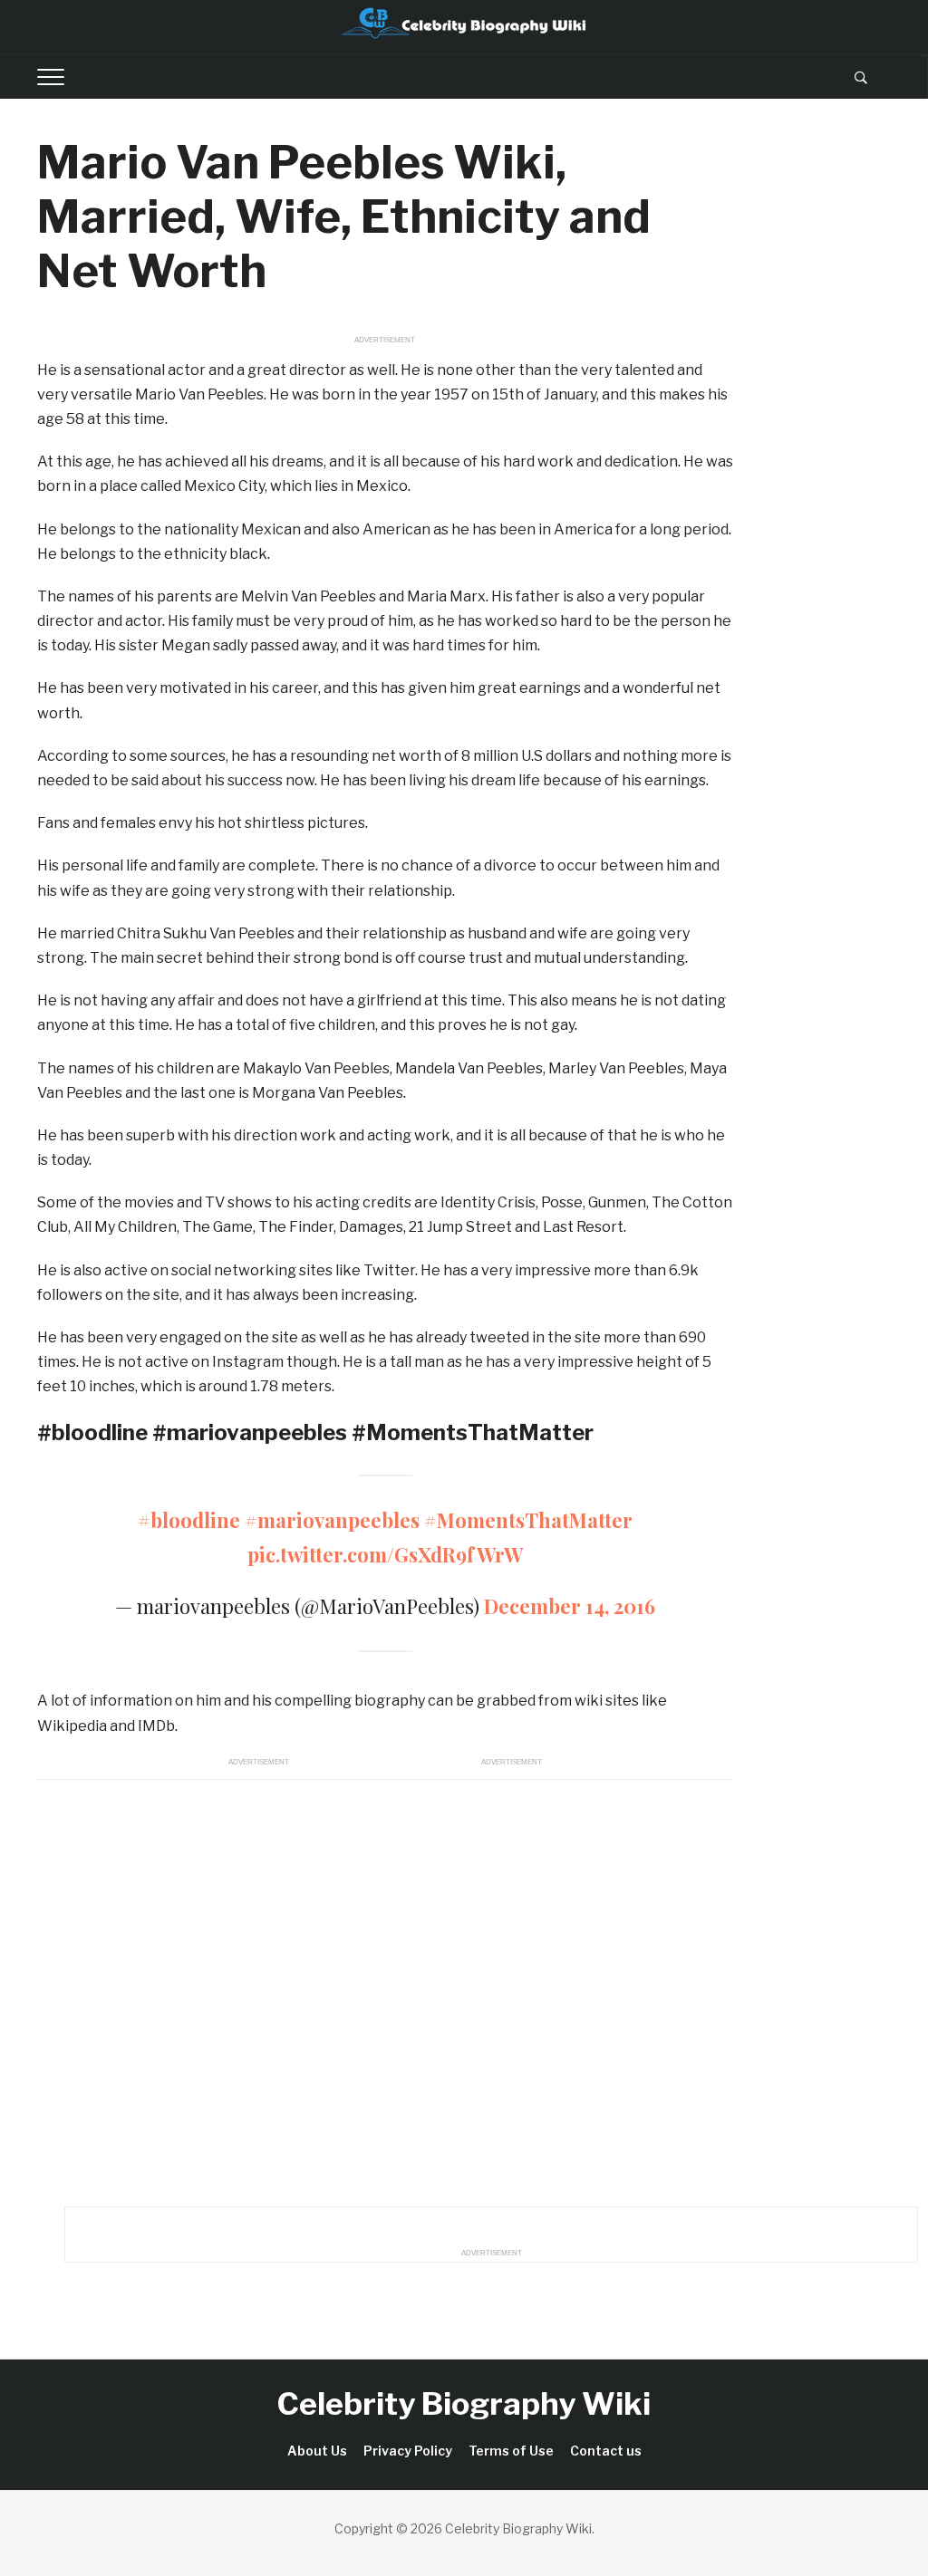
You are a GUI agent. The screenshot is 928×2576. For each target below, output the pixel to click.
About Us (317, 2451)
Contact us (606, 2451)
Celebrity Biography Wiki (464, 2403)
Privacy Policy (408, 2451)
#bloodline (189, 1520)
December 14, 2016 (570, 1606)
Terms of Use (511, 2451)
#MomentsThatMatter (528, 1520)
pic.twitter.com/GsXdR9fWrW (385, 1554)
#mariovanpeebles (332, 1520)
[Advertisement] (385, 1988)
